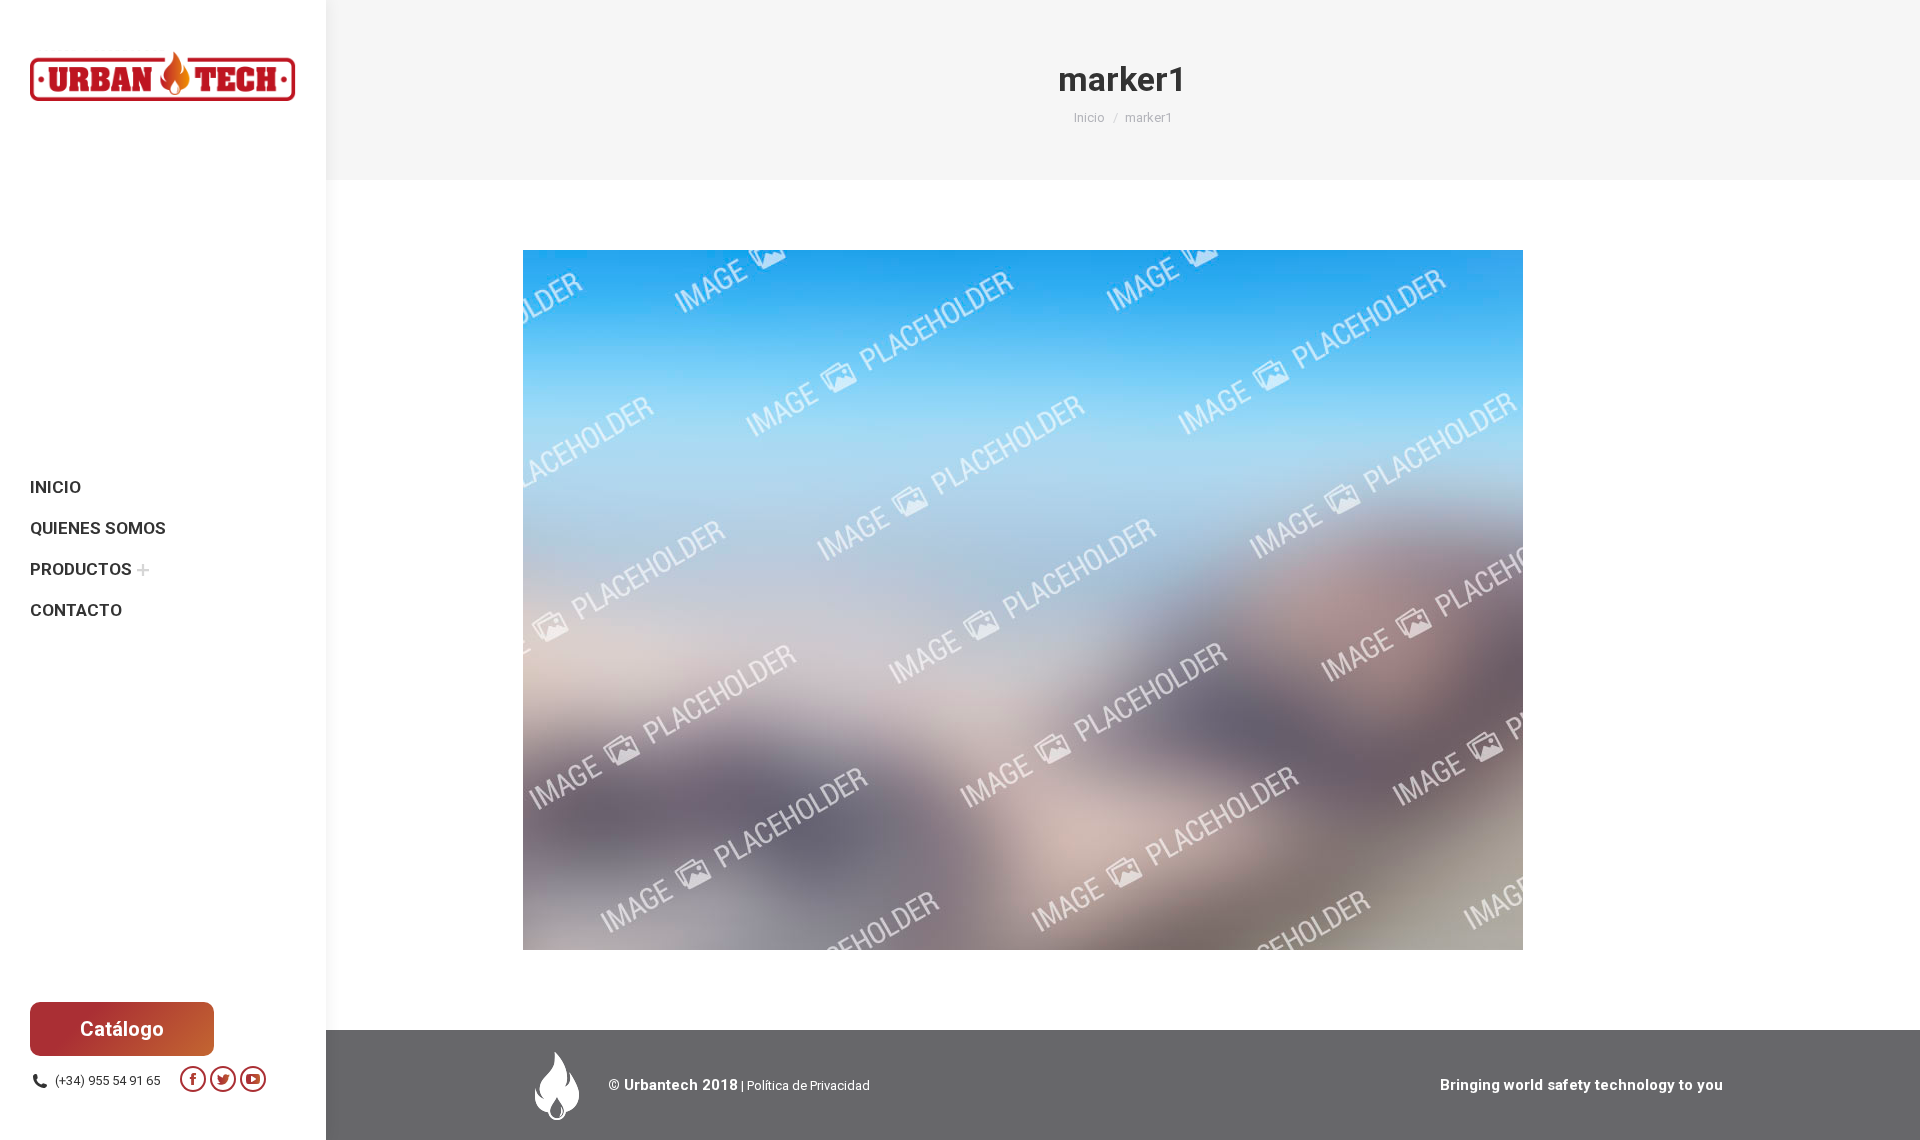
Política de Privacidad (808, 1085)
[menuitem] (55, 487)
